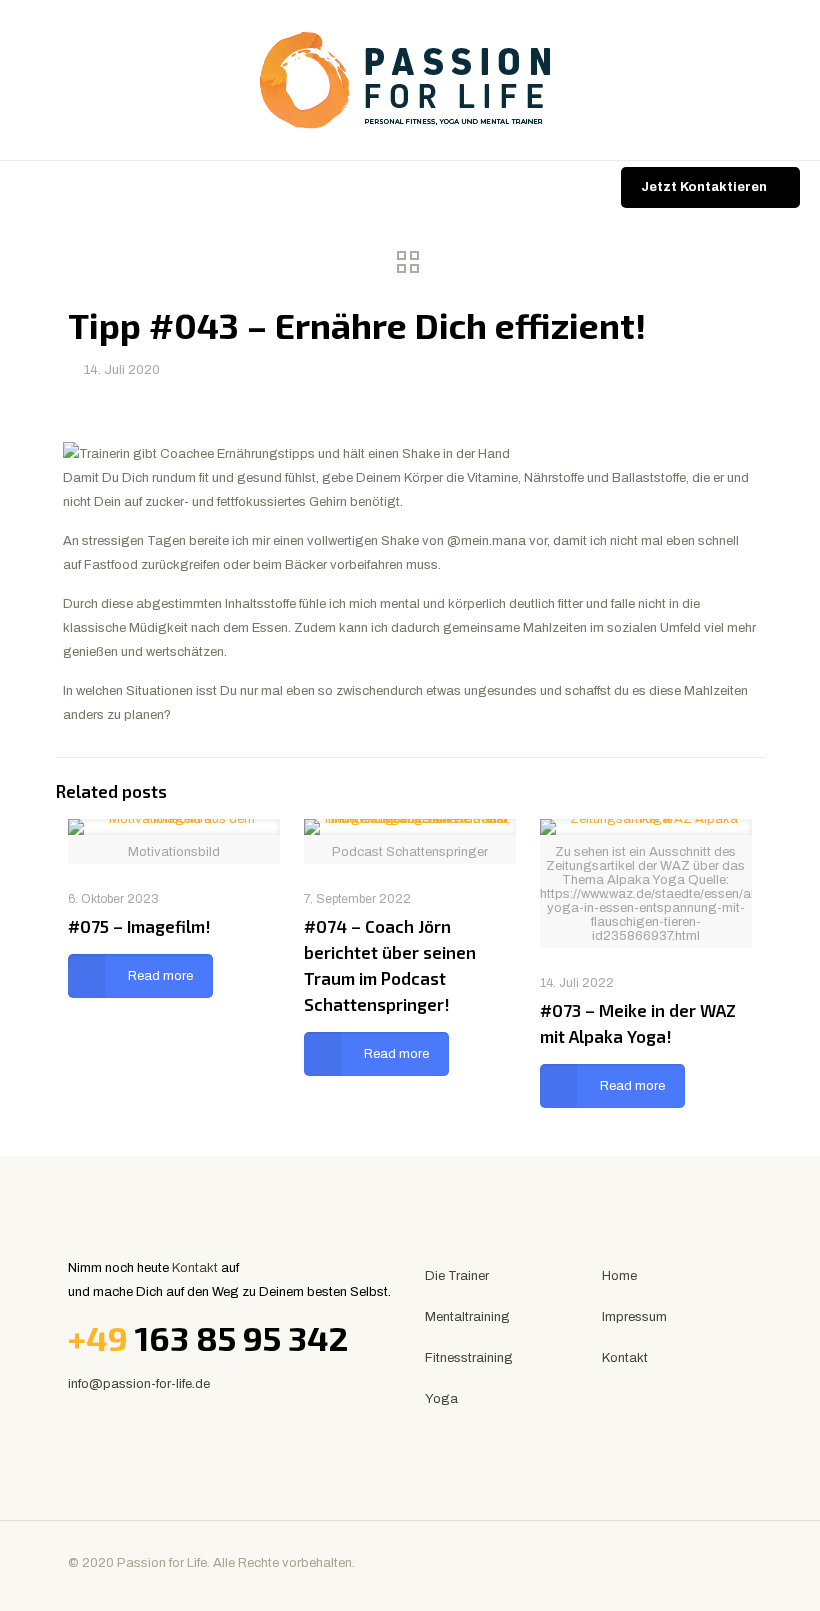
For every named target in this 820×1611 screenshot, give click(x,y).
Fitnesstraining (469, 1358)
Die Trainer (457, 1276)
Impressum (634, 1317)
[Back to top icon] (731, 1563)
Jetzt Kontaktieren (704, 187)
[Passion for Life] (410, 80)
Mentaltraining (467, 1317)
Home (619, 1276)
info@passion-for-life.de (139, 1384)
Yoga (441, 1399)
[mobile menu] (17, 189)
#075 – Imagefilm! (139, 926)
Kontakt (195, 1268)
